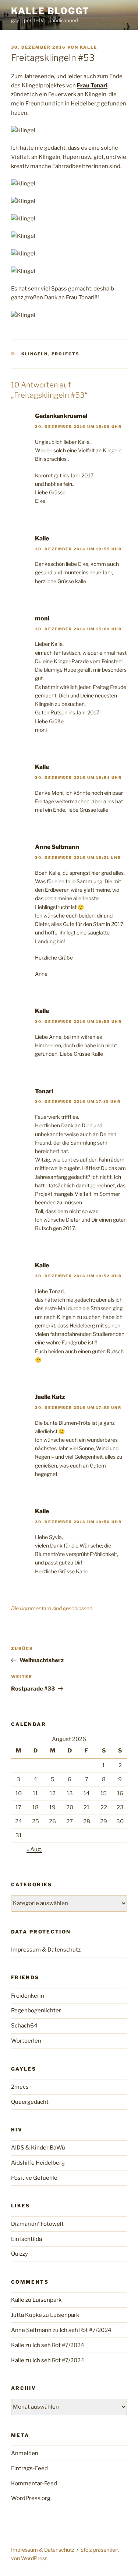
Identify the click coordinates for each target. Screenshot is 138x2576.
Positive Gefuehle (34, 2178)
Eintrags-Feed (29, 2468)
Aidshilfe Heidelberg (38, 2163)
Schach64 (24, 2026)
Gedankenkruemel (61, 416)
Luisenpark (47, 2300)
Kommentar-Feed (34, 2483)
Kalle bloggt (50, 11)
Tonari (44, 1091)
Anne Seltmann (57, 847)
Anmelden (25, 2453)
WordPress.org (31, 2498)
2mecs (20, 2087)
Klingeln (35, 354)
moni (42, 618)
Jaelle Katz (50, 1397)
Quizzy (20, 2254)
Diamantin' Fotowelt (37, 2224)
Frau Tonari (92, 86)
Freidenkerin (28, 1996)
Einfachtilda (26, 2239)
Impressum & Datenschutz (46, 1950)
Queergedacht (30, 2102)
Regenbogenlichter (36, 2011)
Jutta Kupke (26, 2315)
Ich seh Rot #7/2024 (86, 2330)
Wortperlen (26, 2041)
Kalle (89, 47)
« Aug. (34, 1849)
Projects (66, 354)
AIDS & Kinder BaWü (38, 2148)
